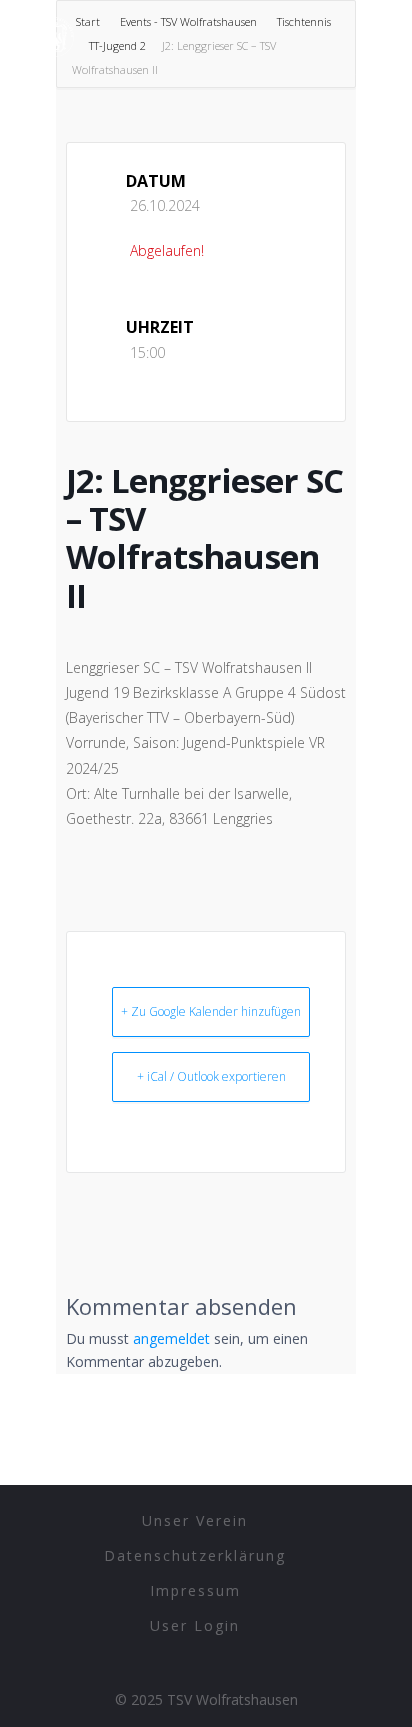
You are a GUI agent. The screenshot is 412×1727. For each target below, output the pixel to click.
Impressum (195, 1590)
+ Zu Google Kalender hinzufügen (211, 1011)
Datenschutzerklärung (195, 1555)
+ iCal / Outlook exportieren (211, 1076)
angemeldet (171, 1338)
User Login (195, 1625)
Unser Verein (195, 1520)
